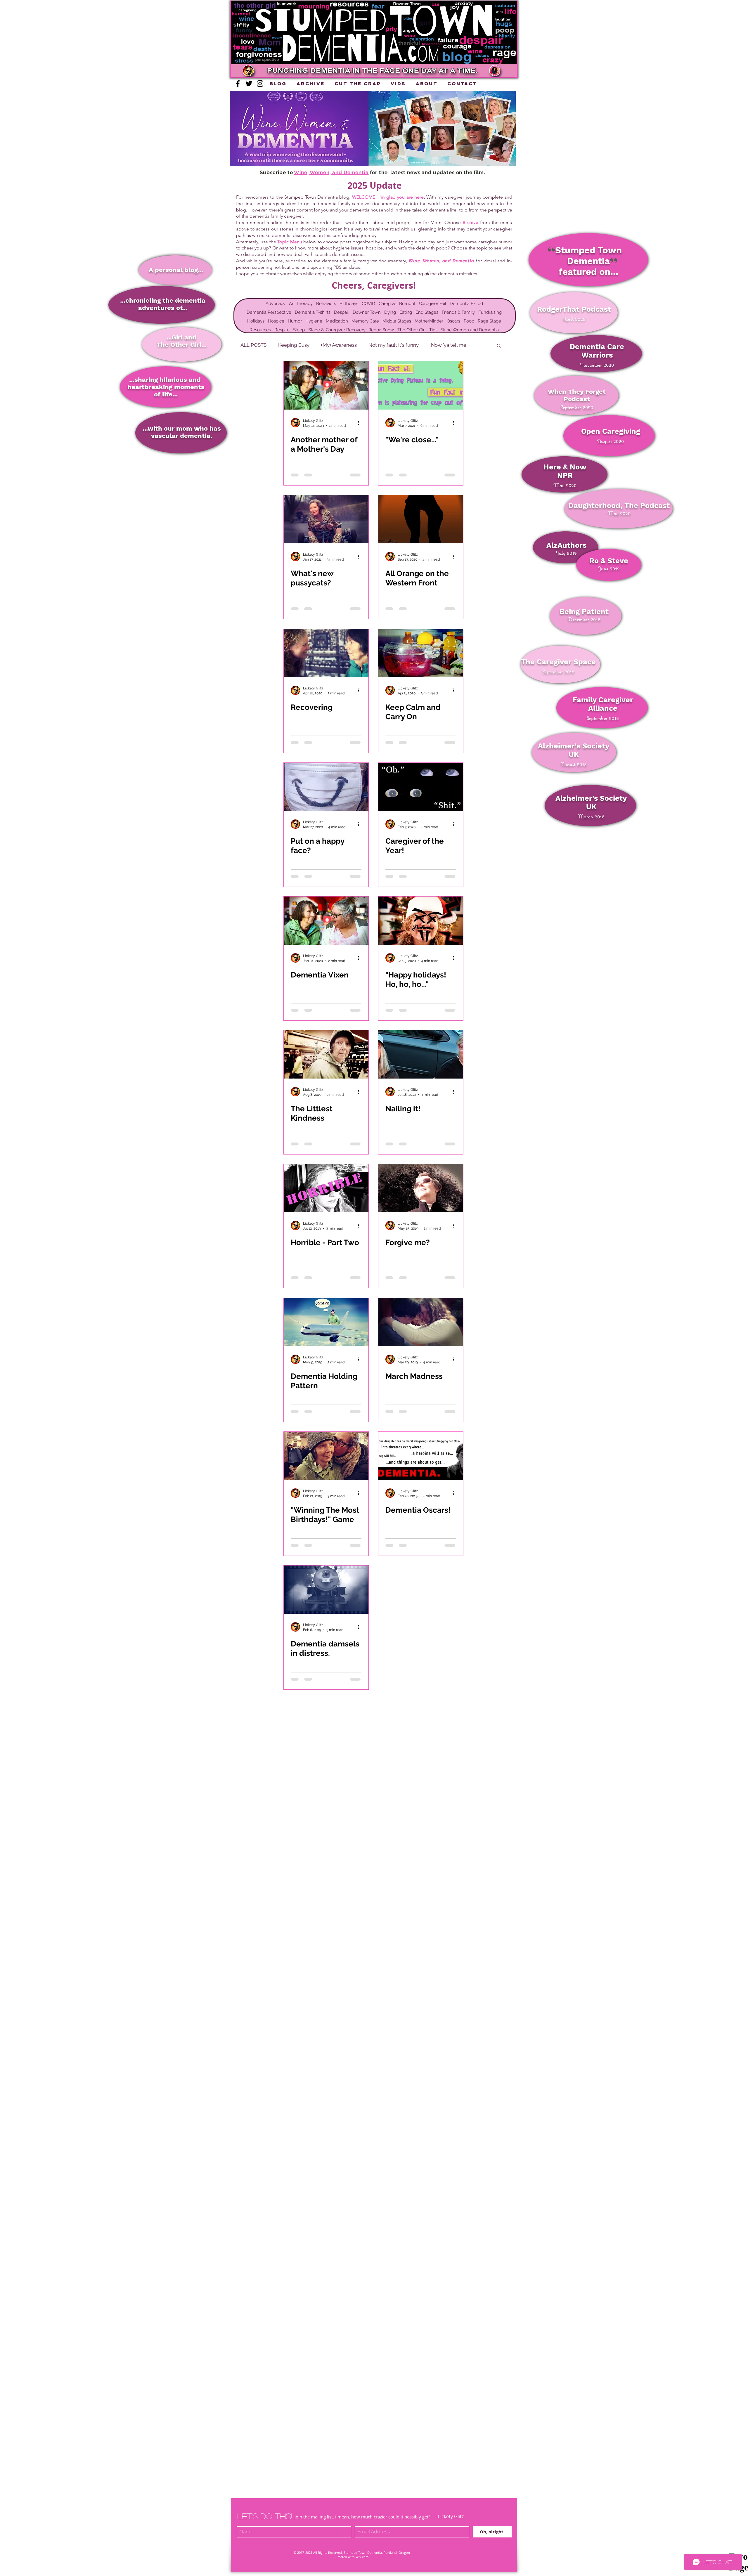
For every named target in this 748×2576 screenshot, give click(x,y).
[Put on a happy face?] (326, 787)
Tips (433, 330)
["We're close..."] (421, 385)
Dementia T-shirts (313, 312)
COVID (368, 304)
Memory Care (365, 321)
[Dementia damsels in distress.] (326, 1590)
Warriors (597, 355)
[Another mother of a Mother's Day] (326, 385)
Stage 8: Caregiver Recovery (337, 330)
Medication (337, 321)
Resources (260, 330)
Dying (390, 312)
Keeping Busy (294, 345)
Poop (469, 321)
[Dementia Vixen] (326, 921)
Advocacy (276, 304)
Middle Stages (397, 321)
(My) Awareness (339, 345)
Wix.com (362, 2557)
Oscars (453, 321)
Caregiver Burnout (397, 304)
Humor (295, 321)
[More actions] (361, 423)
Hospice (276, 321)
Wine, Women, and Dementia (331, 172)
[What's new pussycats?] (326, 519)
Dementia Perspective (269, 312)
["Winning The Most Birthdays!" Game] (326, 1456)
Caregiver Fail (433, 304)
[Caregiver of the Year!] (421, 787)
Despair (342, 312)
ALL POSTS (253, 345)
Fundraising (490, 312)
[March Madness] (421, 1322)
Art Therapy (301, 304)
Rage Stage (489, 321)
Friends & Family (458, 312)
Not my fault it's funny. (394, 345)
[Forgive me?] (421, 1188)
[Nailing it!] (421, 1054)
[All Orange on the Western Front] (421, 519)
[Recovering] (326, 653)
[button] (379, 70)
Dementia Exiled (466, 304)
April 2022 (574, 319)
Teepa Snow (381, 330)
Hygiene (314, 321)
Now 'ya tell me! (449, 345)
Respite (282, 330)
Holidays (256, 321)
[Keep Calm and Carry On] (421, 653)
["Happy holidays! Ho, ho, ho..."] (421, 921)
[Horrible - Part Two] (326, 1188)
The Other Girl (412, 330)
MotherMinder (429, 321)
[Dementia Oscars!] (421, 1456)
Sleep (299, 330)
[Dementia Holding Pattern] (326, 1322)
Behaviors (326, 304)
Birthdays (349, 304)
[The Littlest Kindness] (326, 1054)
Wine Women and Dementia (470, 330)
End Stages (427, 312)
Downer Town (367, 312)
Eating (406, 312)
